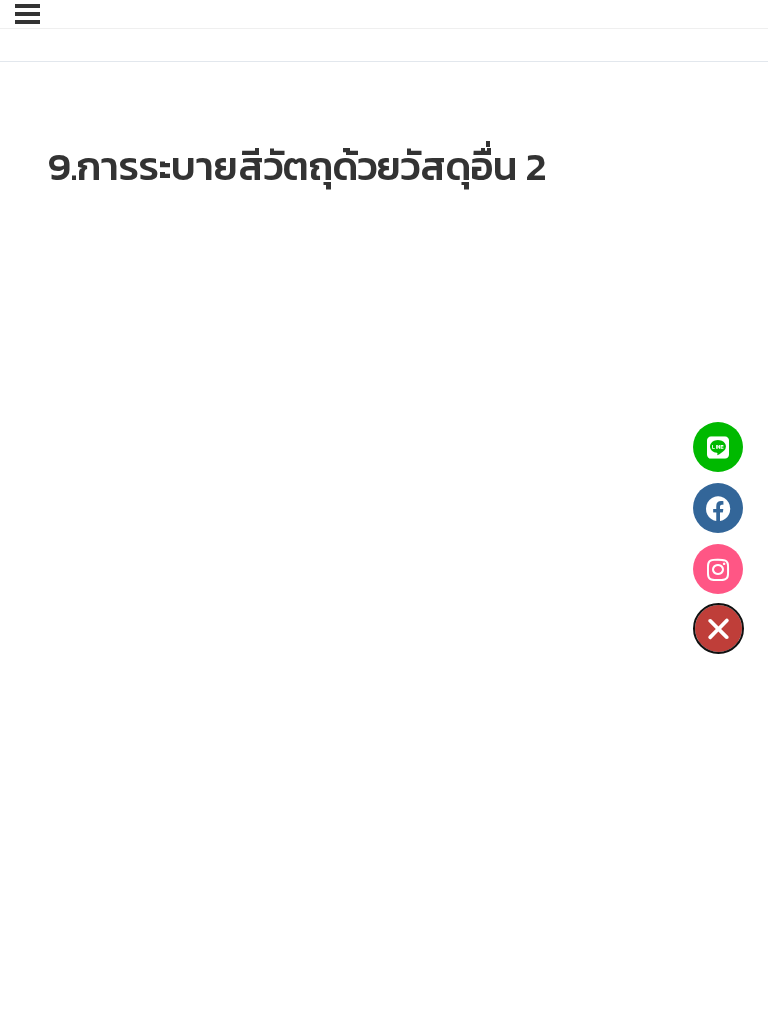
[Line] (718, 447)
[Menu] (27, 14)
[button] (718, 628)
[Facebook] (718, 508)
